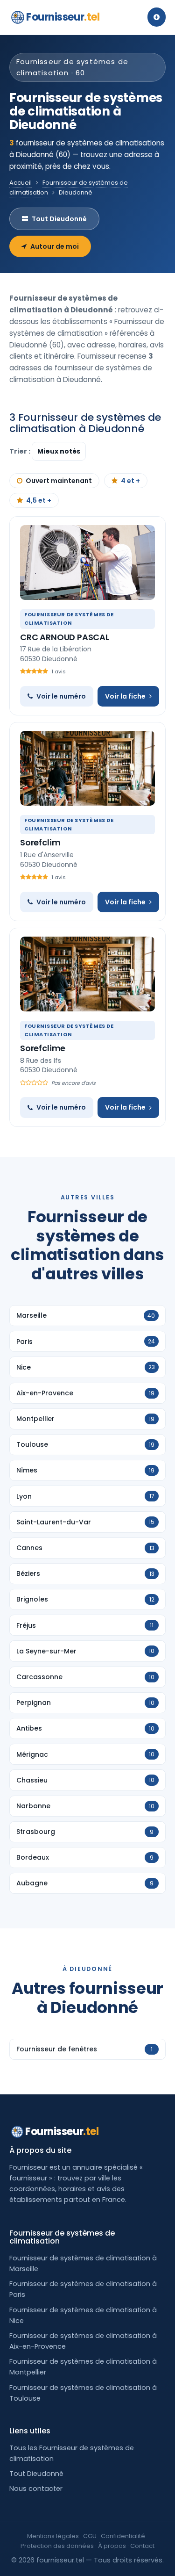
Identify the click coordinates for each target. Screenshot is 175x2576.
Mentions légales (53, 2536)
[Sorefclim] (87, 768)
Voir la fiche (125, 696)
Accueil (21, 183)
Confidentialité (123, 2536)
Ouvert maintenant (59, 481)
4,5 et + (39, 500)
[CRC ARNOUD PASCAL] (87, 563)
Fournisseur (63, 17)
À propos (112, 2546)
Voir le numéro (61, 696)
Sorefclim (40, 842)
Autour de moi (55, 246)
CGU (90, 2536)
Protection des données (57, 2546)
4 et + (130, 481)
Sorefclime (43, 1048)
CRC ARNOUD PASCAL (65, 637)
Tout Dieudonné (59, 219)
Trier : (21, 451)
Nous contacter (36, 2489)
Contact (142, 2546)
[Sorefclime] (87, 974)
